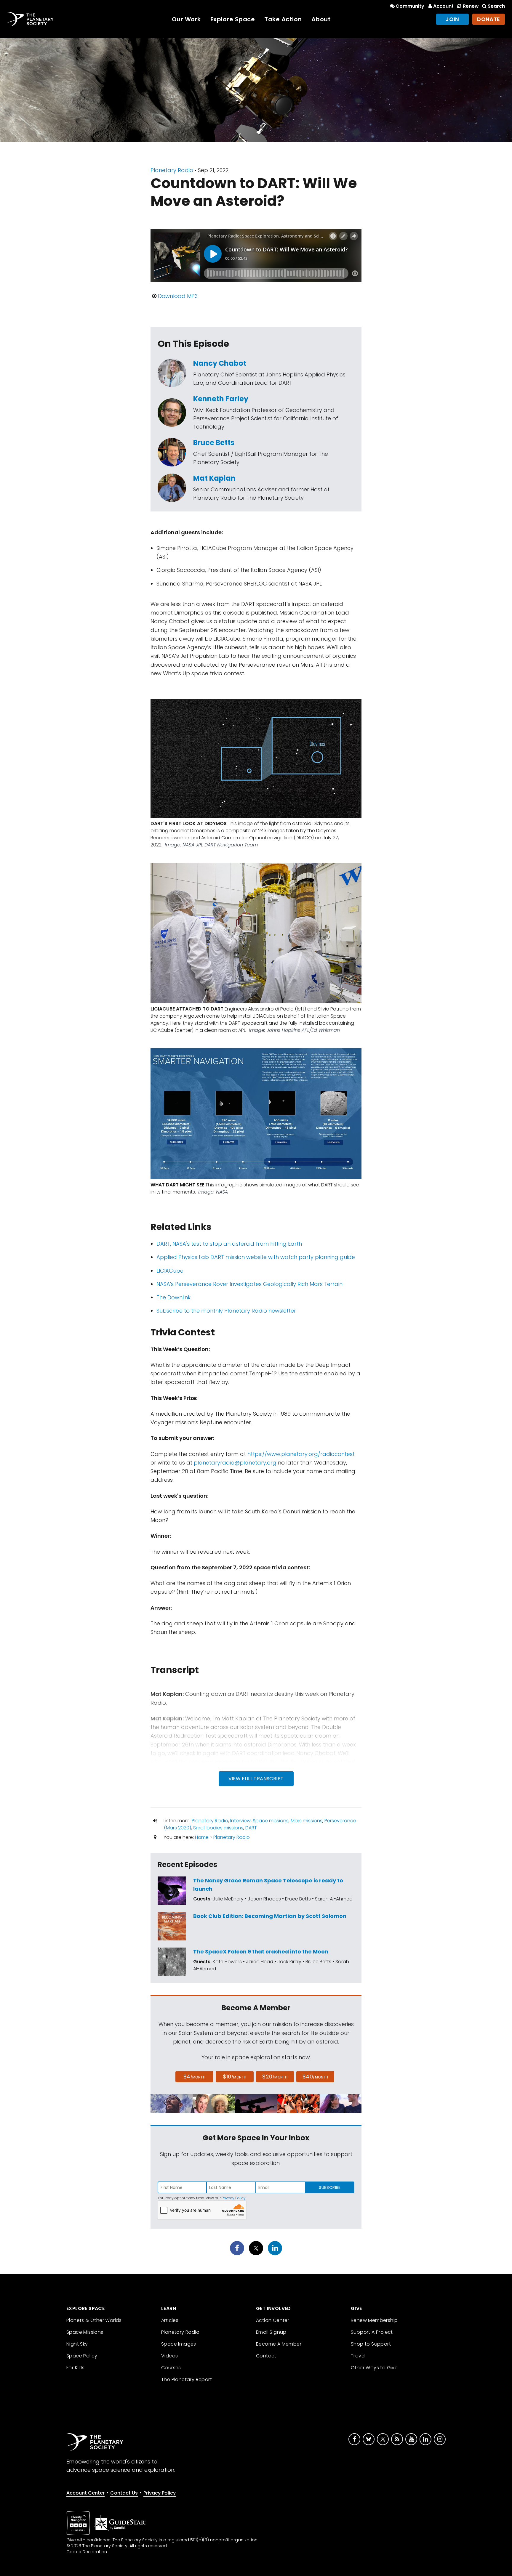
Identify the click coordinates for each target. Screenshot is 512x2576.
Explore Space (233, 19)
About (321, 19)
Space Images (179, 2344)
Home (202, 1837)
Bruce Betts (214, 443)
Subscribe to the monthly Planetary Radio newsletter (226, 1311)
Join (452, 19)
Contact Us (124, 2493)
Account (443, 6)
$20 (275, 2077)
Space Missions (85, 2332)
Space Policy (82, 2356)
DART (251, 1828)
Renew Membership (374, 2320)
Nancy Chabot (220, 363)
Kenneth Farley (221, 399)
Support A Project (372, 2332)
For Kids (75, 2368)
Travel (358, 2356)
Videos (169, 2356)
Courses (171, 2368)
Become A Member (279, 2344)
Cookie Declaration (87, 2552)
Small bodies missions (218, 1828)
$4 (195, 2077)
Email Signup (271, 2332)
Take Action (283, 19)
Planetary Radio (172, 170)
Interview (240, 1821)
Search (496, 6)
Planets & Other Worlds (94, 2320)
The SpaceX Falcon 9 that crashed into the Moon (261, 1952)
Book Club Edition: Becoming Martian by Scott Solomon (270, 1916)
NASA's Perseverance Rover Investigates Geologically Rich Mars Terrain (249, 1284)
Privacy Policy (234, 2198)
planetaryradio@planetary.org (235, 1463)
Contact (266, 2356)
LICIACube (170, 1271)
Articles (170, 2320)
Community (410, 6)
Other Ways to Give (374, 2368)
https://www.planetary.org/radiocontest (301, 1454)
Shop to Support (371, 2344)
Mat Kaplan (214, 478)
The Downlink (173, 1297)
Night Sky (77, 2344)
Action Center (273, 2320)
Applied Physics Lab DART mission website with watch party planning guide (256, 1257)
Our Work (186, 19)
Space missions (271, 1821)
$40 (315, 2077)
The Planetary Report (187, 2379)
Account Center (85, 2493)
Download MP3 (178, 296)
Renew (471, 6)
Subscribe (330, 2187)
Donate (489, 19)
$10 (235, 2077)
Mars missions (307, 1821)
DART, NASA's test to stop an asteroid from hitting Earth (229, 1244)
